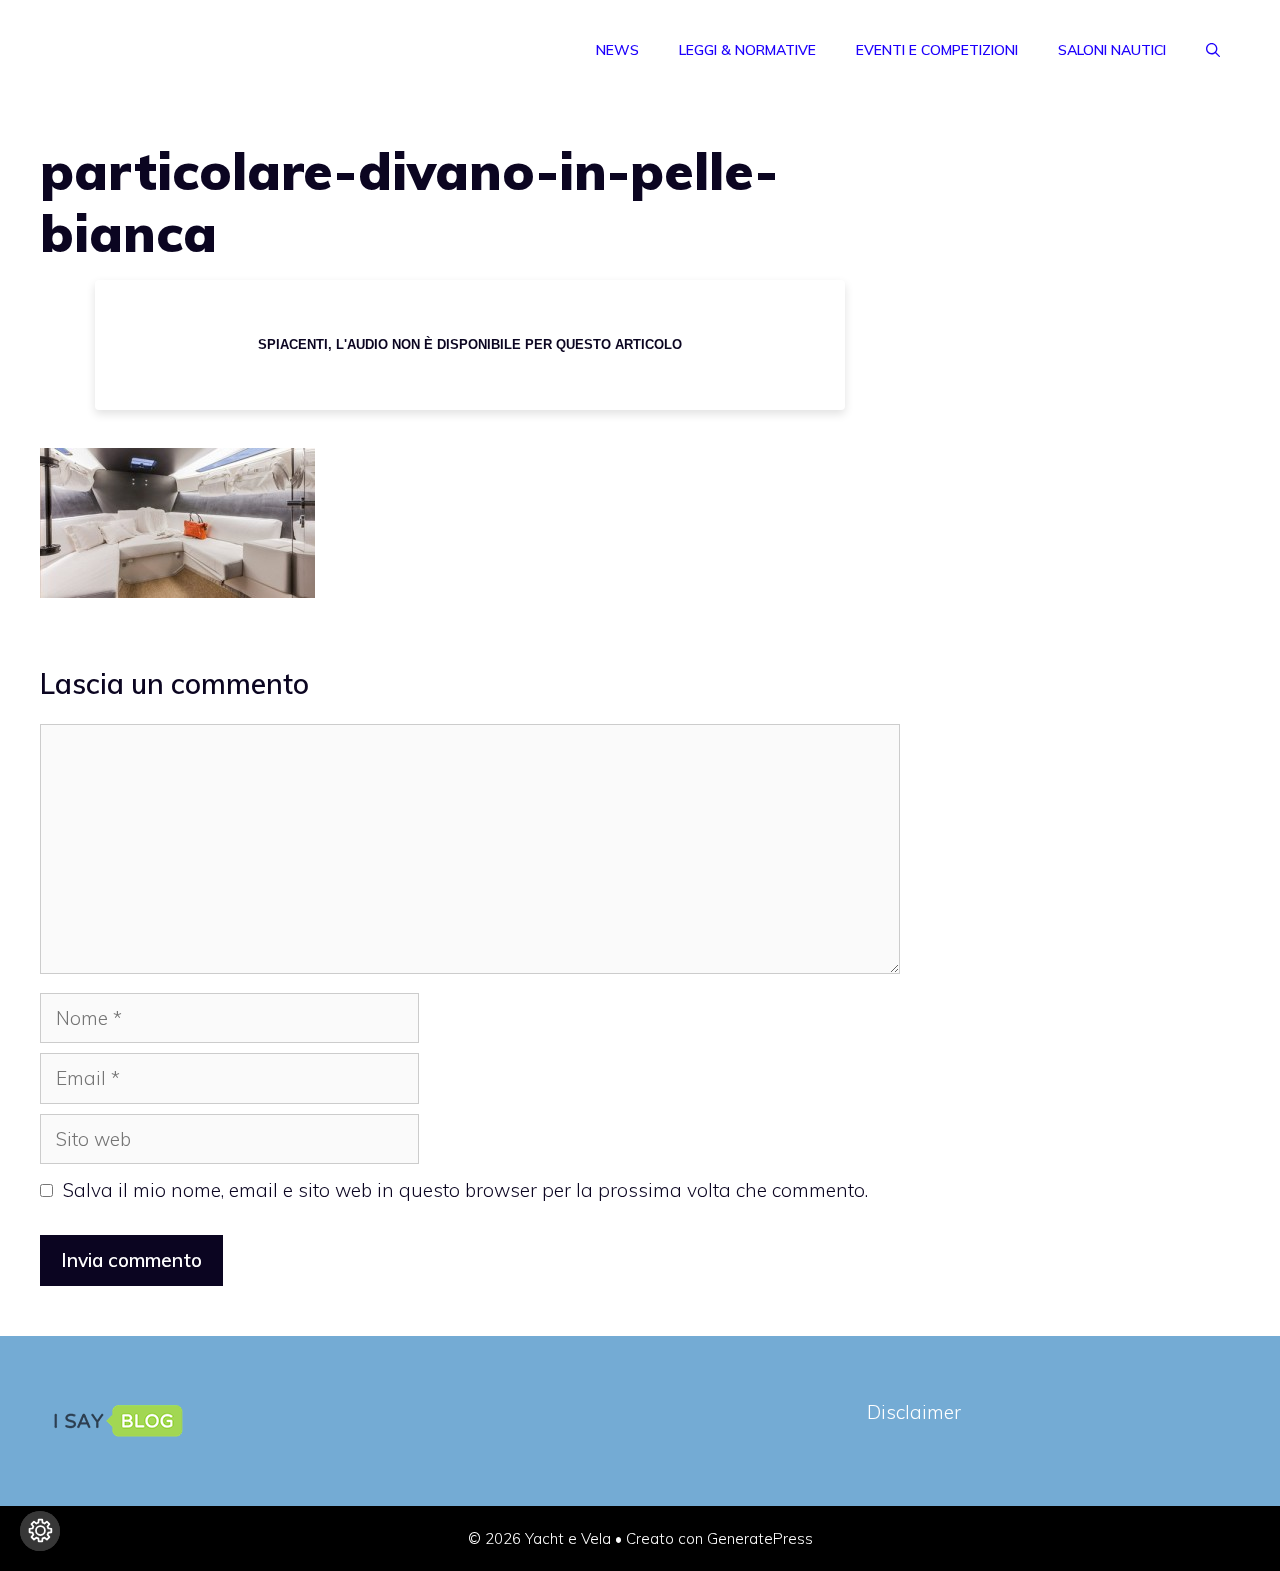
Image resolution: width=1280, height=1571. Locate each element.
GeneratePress (760, 1538)
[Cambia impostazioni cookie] (40, 1531)
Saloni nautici (1112, 50)
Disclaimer (914, 1412)
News (617, 50)
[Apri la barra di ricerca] (1213, 50)
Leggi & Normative (747, 50)
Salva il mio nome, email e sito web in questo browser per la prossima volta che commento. (465, 1190)
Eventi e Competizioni (937, 50)
